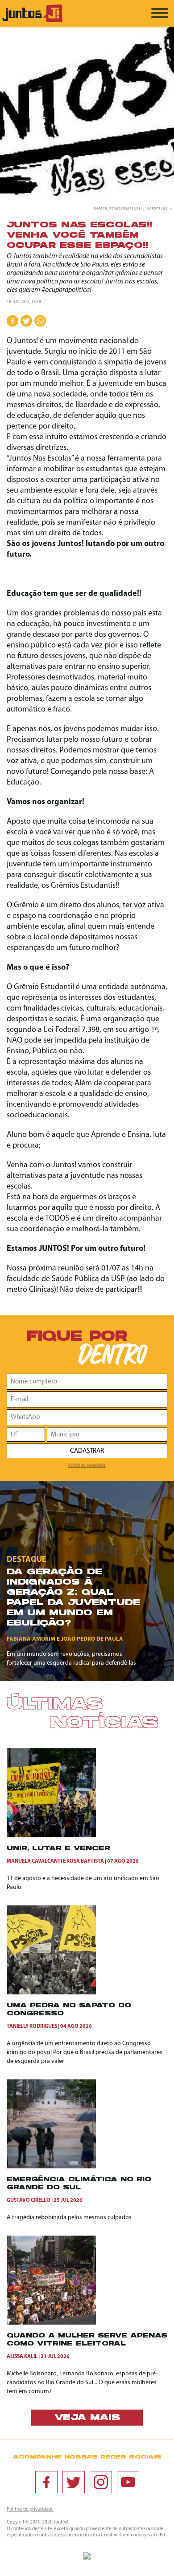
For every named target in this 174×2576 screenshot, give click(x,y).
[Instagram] (101, 2482)
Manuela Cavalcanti (34, 1861)
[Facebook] (46, 2482)
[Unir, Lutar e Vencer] (51, 1836)
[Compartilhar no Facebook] (12, 321)
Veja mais (87, 2418)
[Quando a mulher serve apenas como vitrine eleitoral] (51, 2323)
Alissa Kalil (22, 2357)
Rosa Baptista (85, 1861)
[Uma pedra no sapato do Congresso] (51, 1993)
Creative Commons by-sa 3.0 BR (133, 2535)
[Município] (107, 1434)
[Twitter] (74, 2482)
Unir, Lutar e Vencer (58, 1849)
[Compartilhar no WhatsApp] (40, 321)
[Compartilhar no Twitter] (26, 321)
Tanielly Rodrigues (32, 2026)
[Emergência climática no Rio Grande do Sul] (51, 2167)
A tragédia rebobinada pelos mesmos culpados (69, 2218)
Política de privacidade (87, 1466)
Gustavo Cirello (29, 2200)
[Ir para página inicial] (32, 21)
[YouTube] (128, 2482)
